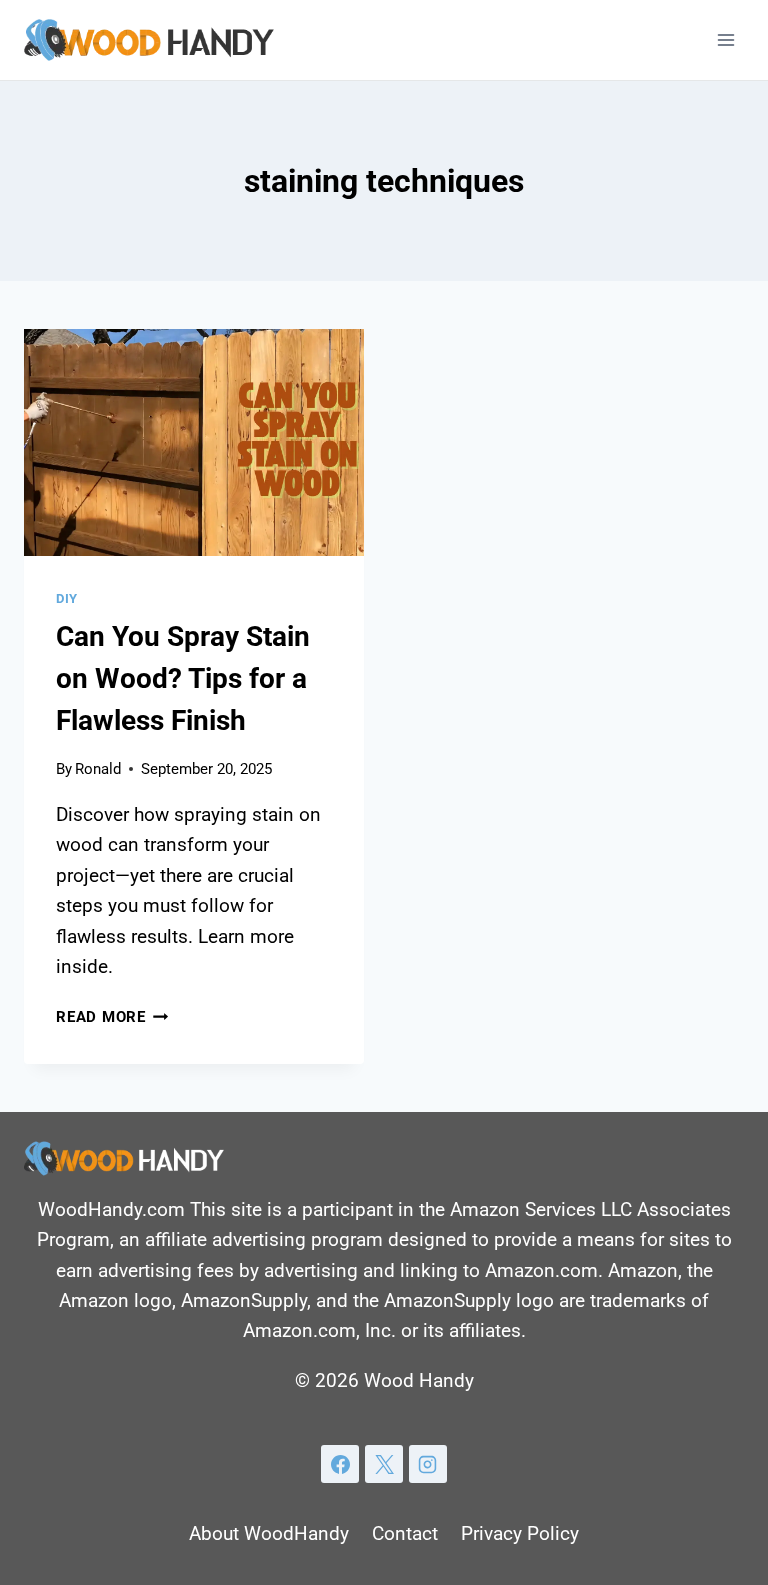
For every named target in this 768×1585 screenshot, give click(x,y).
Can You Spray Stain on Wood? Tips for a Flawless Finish (183, 678)
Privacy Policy (520, 1533)
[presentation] (194, 442)
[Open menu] (725, 39)
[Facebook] (340, 1464)
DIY (67, 598)
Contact (405, 1533)
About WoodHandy (269, 1533)
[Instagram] (428, 1464)
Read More (112, 1017)
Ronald (98, 769)
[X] (384, 1464)
